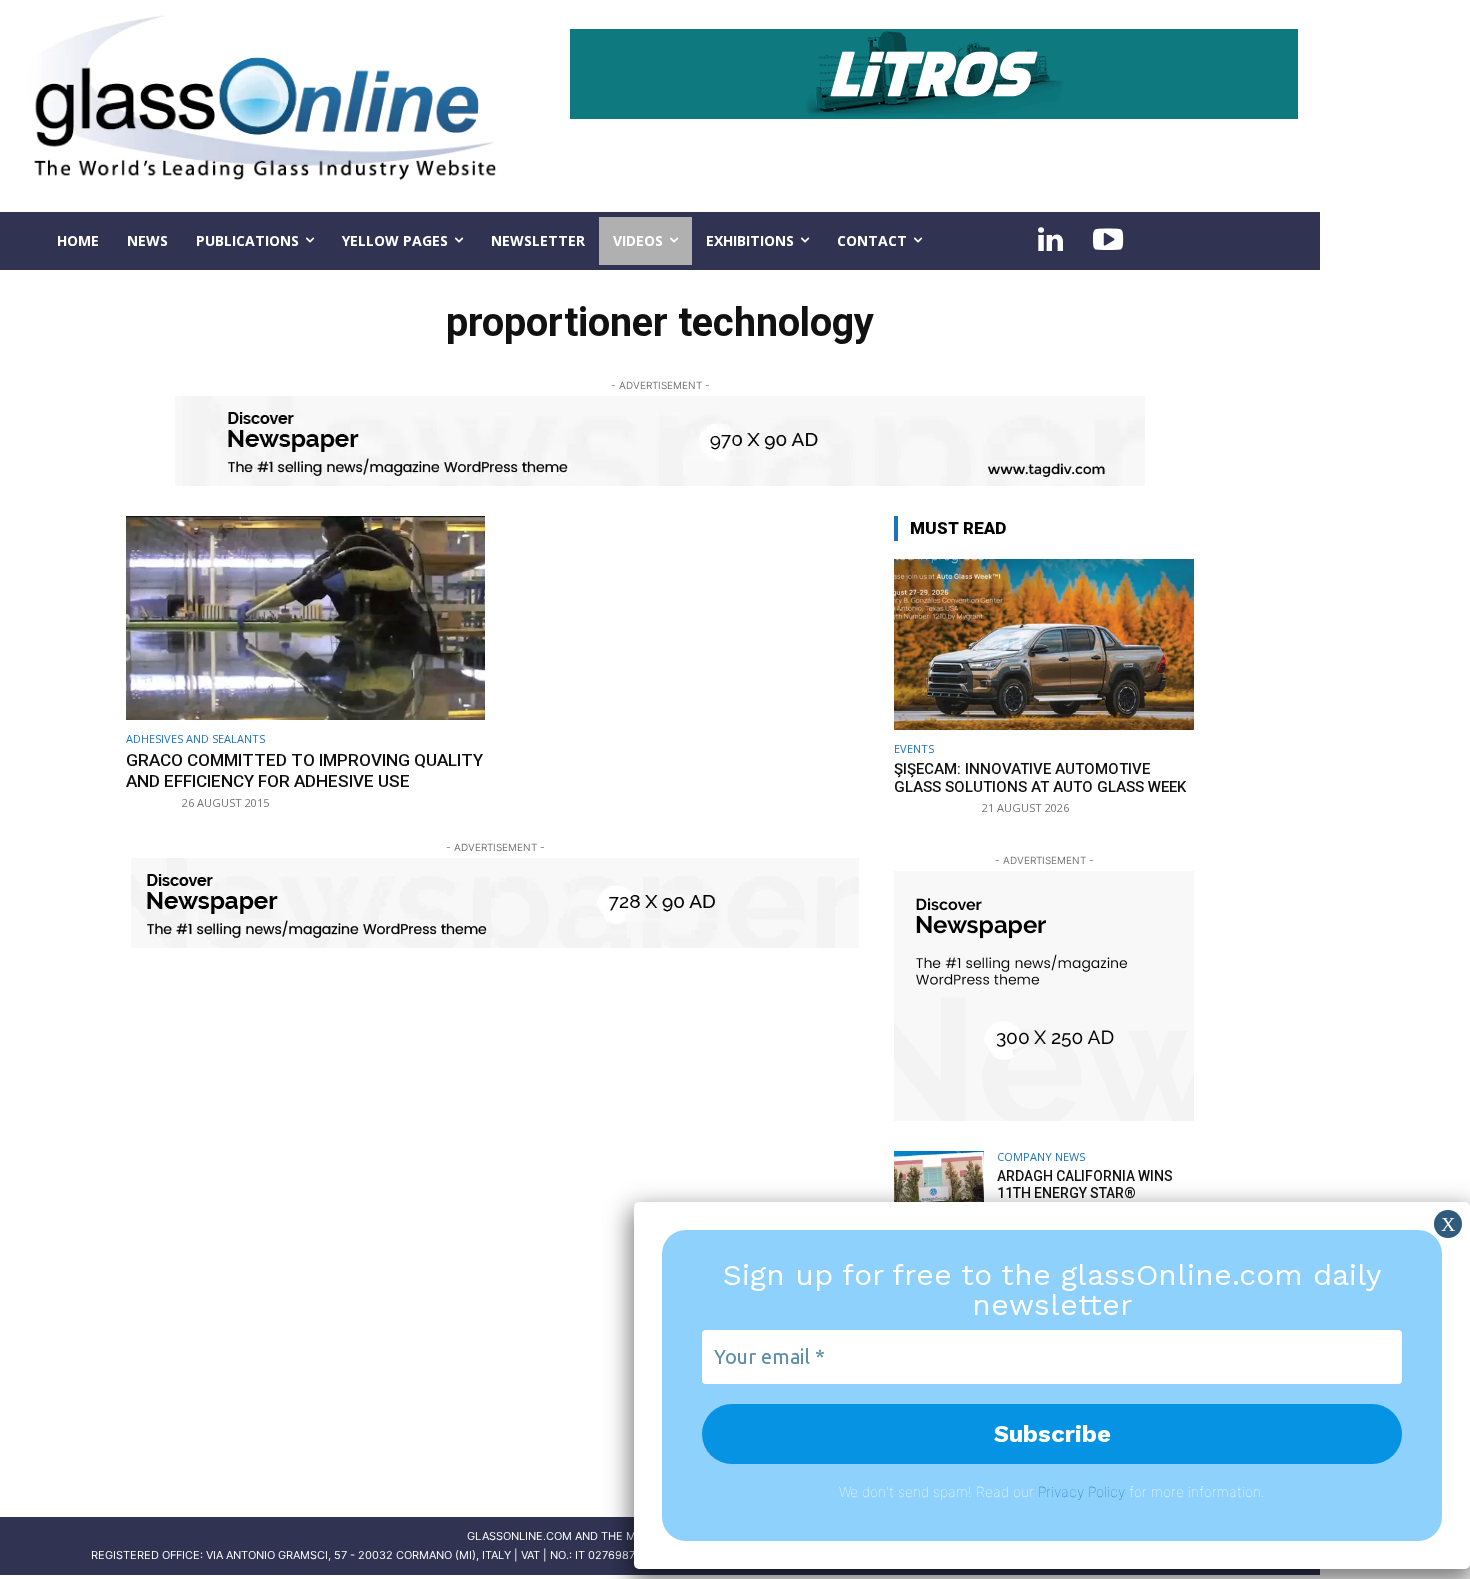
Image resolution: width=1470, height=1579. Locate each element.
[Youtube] (1108, 241)
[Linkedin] (1050, 241)
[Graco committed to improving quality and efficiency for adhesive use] (305, 618)
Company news (1041, 1156)
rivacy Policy (1085, 1491)
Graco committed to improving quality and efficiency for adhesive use (304, 770)
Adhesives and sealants (195, 738)
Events (914, 748)
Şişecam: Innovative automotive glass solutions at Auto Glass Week (1040, 778)
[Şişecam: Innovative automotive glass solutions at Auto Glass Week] (1044, 644)
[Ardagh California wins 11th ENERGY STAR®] (939, 1196)
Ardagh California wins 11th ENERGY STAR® (1085, 1184)
